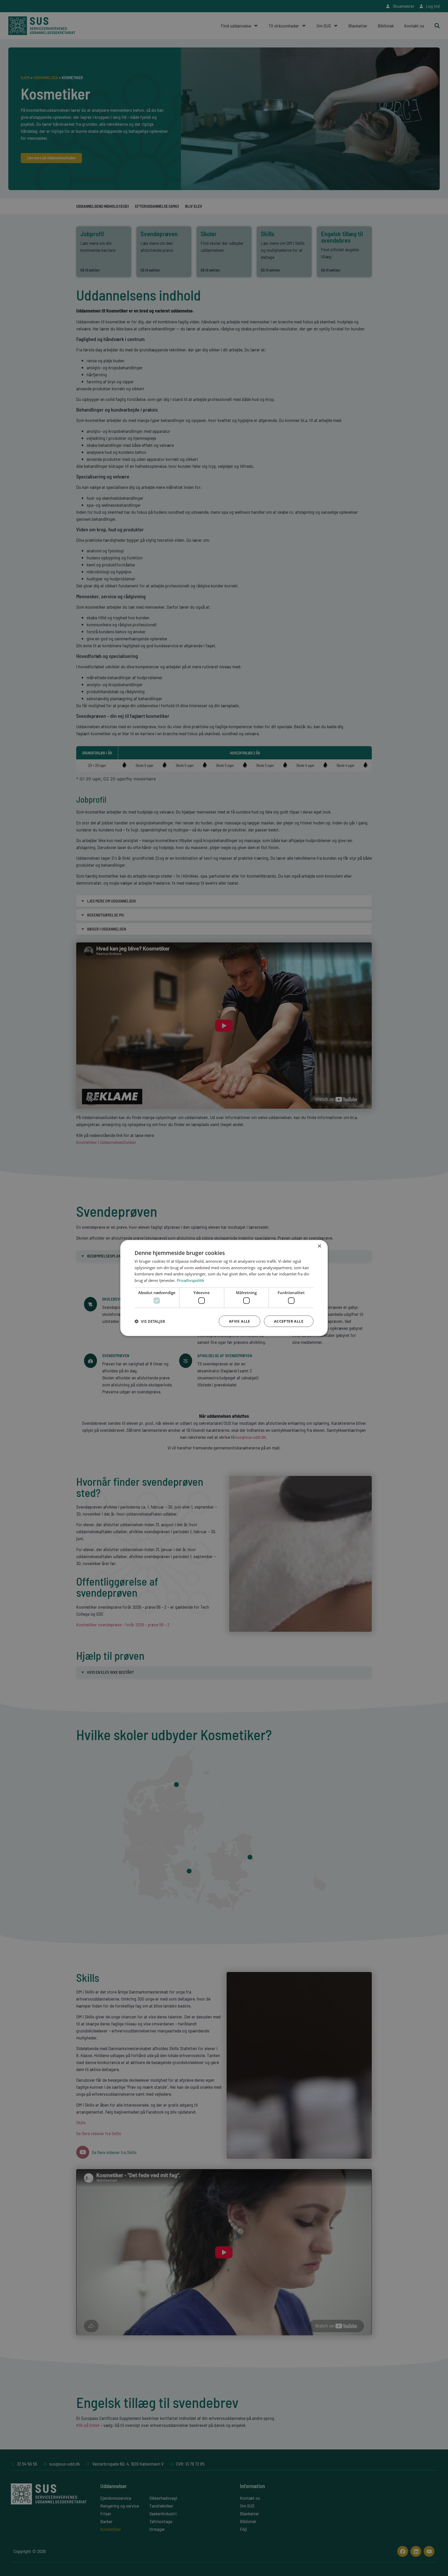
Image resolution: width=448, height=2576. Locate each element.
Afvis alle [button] (240, 1321)
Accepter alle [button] (289, 1321)
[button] (150, 1321)
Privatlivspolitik (191, 1280)
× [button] (319, 1246)
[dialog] (224, 1288)
